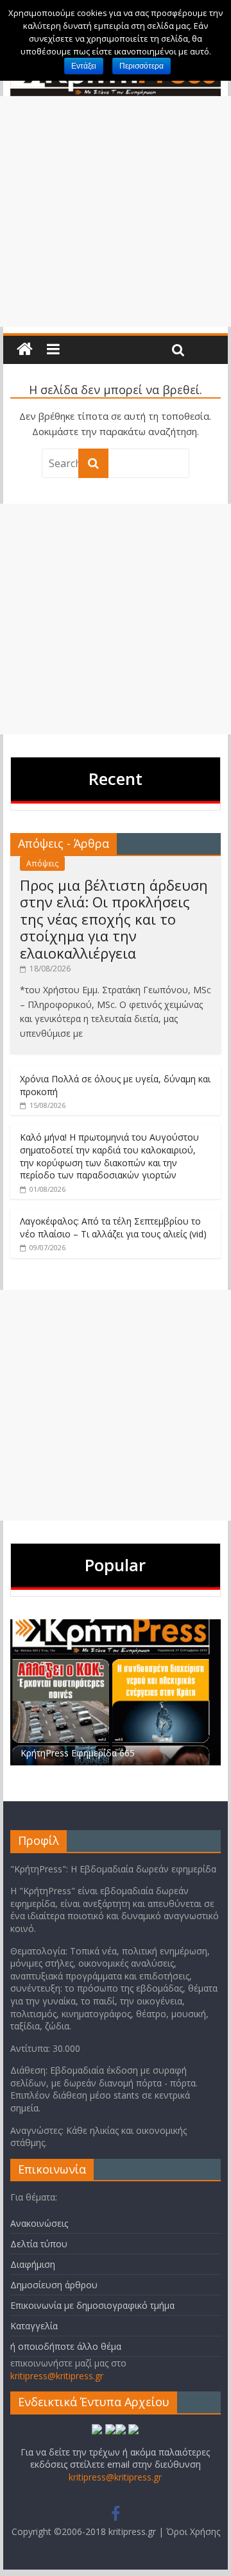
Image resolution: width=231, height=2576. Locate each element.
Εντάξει (84, 66)
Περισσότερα (141, 66)
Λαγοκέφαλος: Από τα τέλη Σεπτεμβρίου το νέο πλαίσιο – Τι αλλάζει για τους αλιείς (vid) (113, 1227)
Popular (115, 1565)
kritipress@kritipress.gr (57, 2376)
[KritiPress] (25, 350)
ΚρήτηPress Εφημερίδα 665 (78, 1753)
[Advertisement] (116, 211)
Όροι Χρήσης (193, 2531)
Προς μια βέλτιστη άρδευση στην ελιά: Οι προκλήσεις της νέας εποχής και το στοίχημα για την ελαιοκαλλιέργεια (114, 919)
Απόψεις (42, 863)
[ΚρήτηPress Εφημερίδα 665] (116, 1626)
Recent (116, 779)
